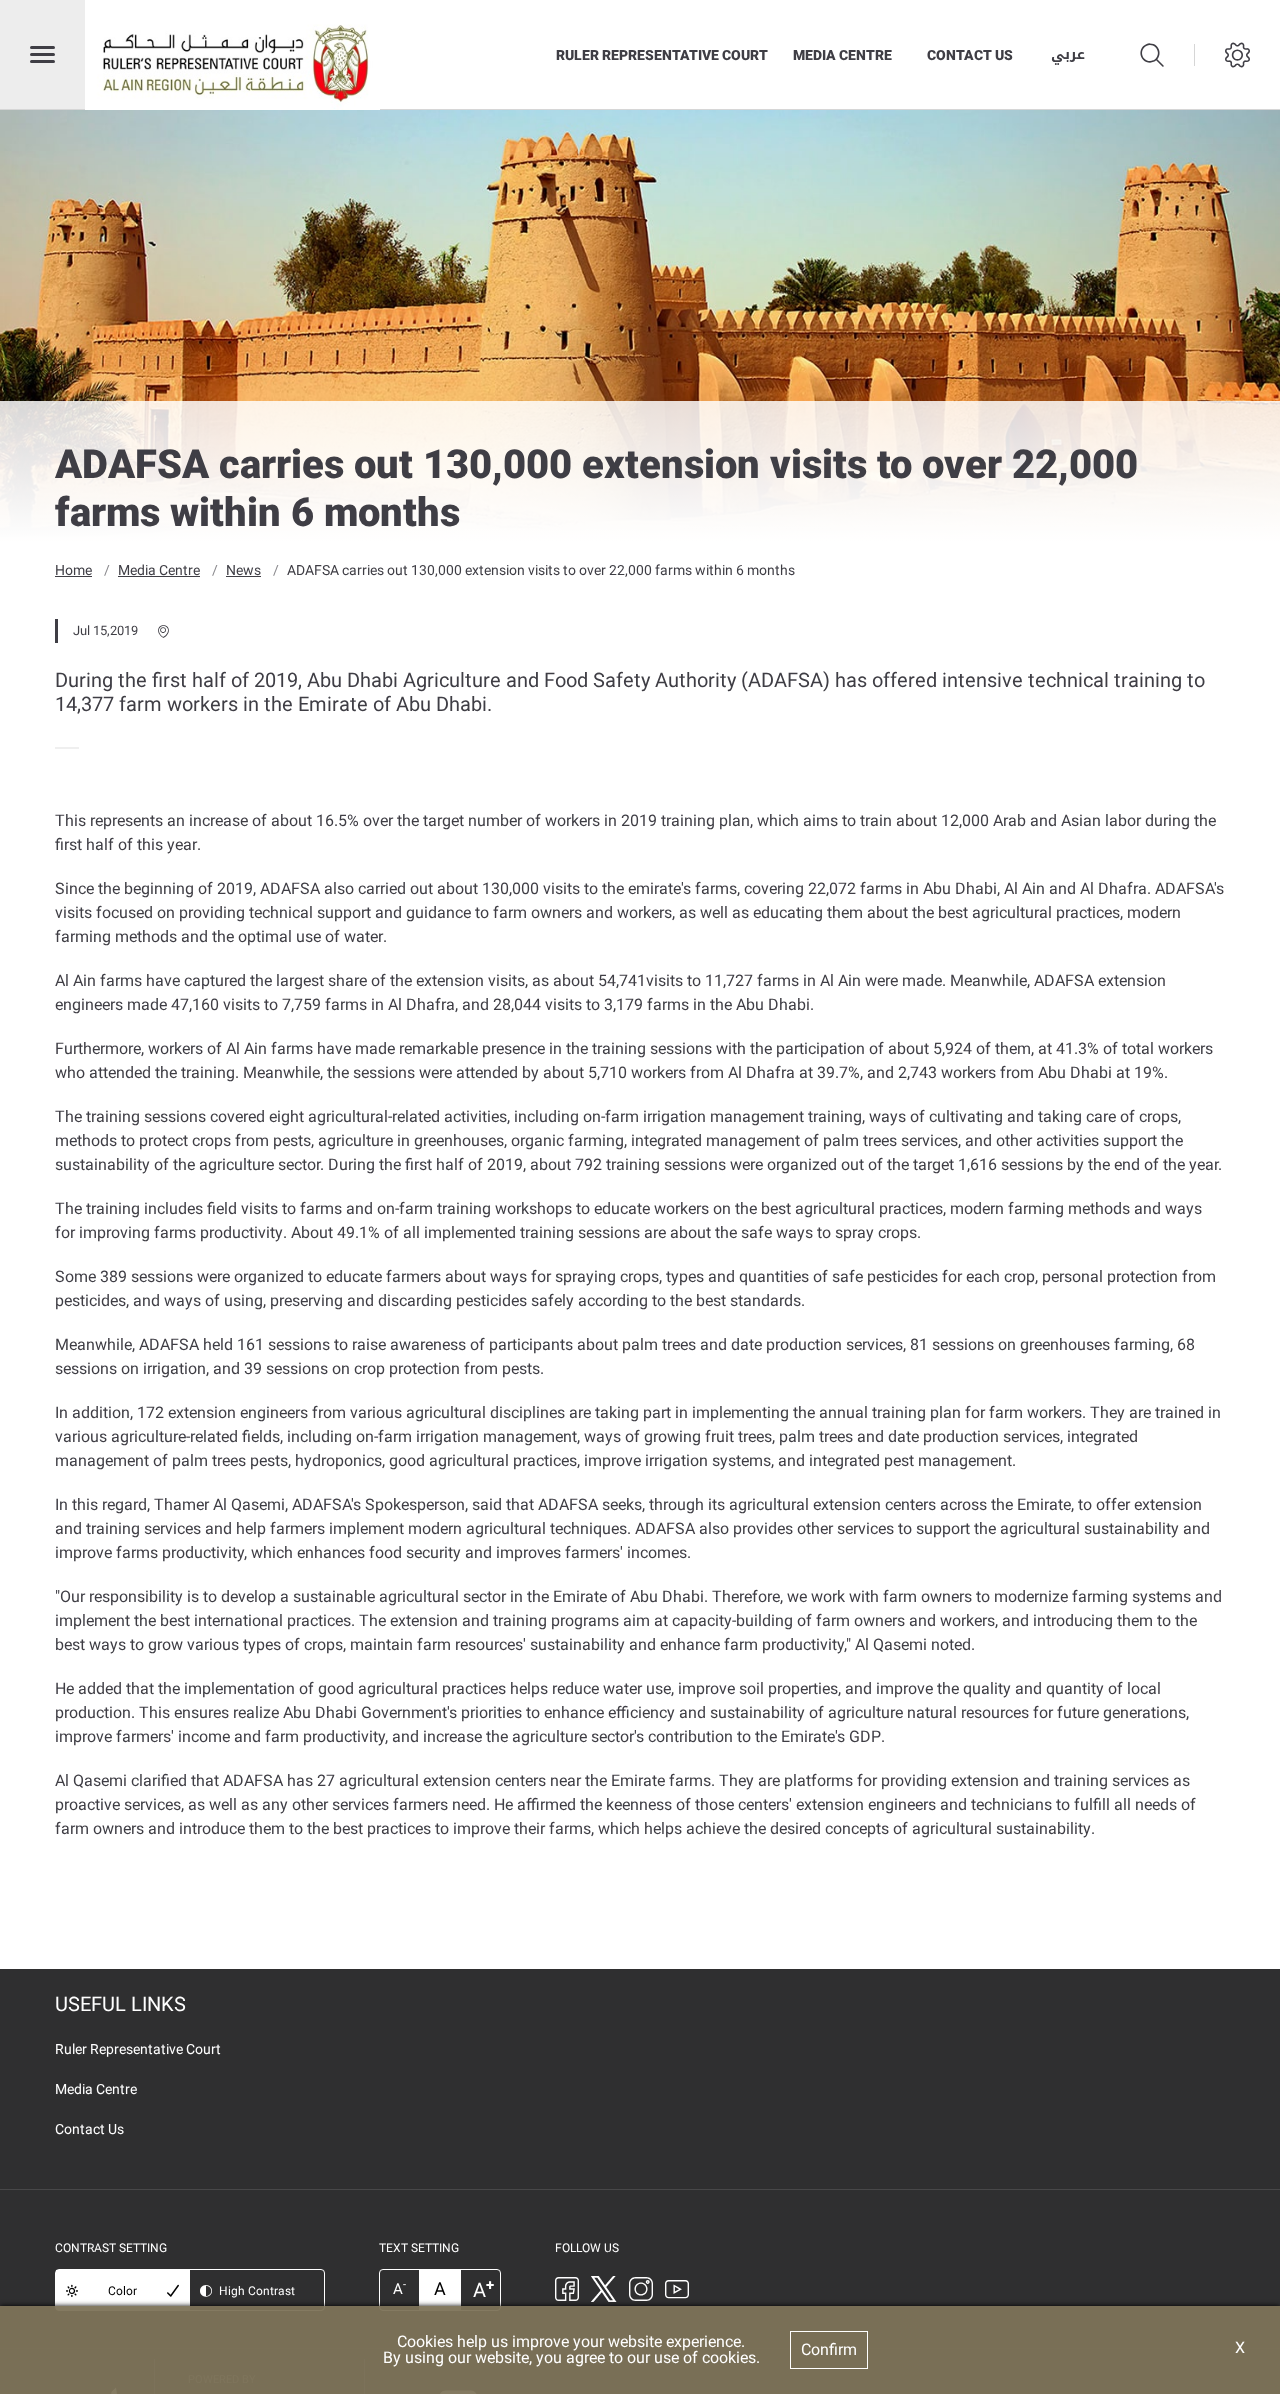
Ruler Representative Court (662, 55)
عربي (1068, 55)
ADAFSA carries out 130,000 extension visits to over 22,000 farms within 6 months (541, 570)
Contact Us (970, 55)
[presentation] (61, 748)
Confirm (829, 2349)
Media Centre (842, 55)
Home (73, 570)
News (243, 570)
